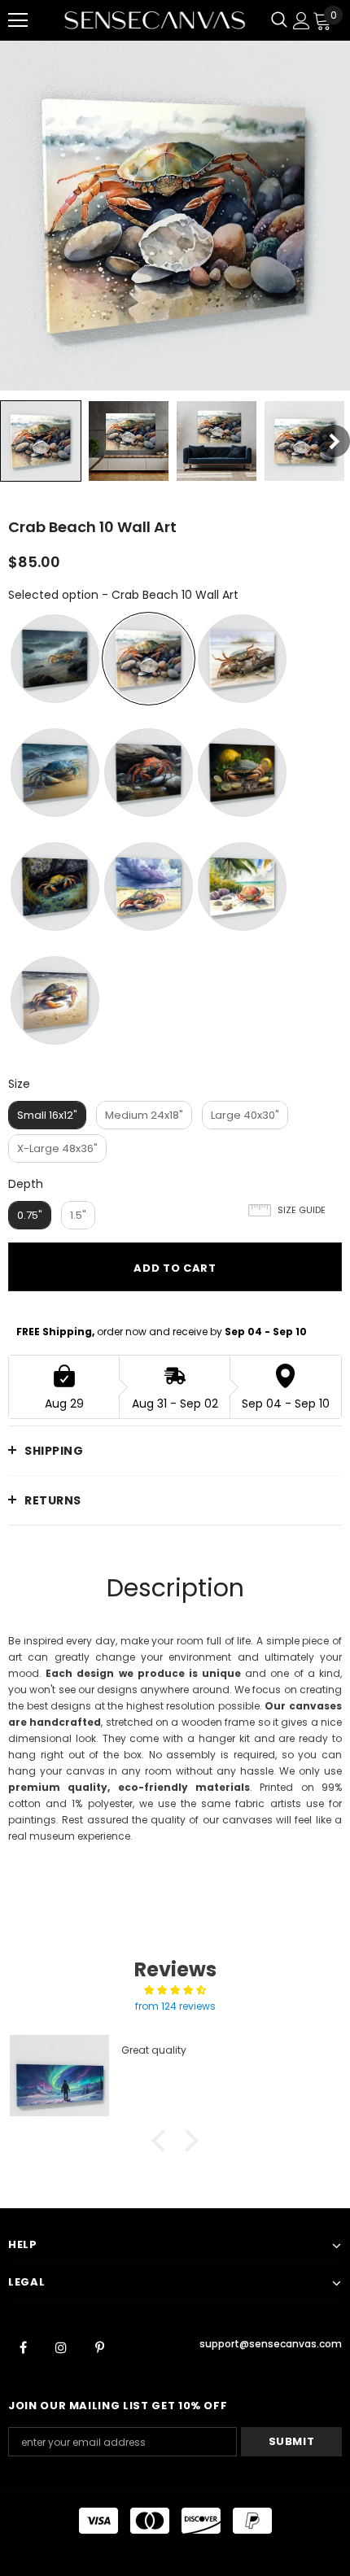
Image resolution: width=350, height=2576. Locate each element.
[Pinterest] (99, 2347)
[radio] (55, 659)
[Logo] (155, 20)
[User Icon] (302, 21)
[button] (163, 2141)
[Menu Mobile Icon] (18, 20)
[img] (175, 1990)
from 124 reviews (175, 2006)
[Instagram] (61, 2347)
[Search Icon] (279, 20)
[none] (41, 441)
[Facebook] (23, 2347)
